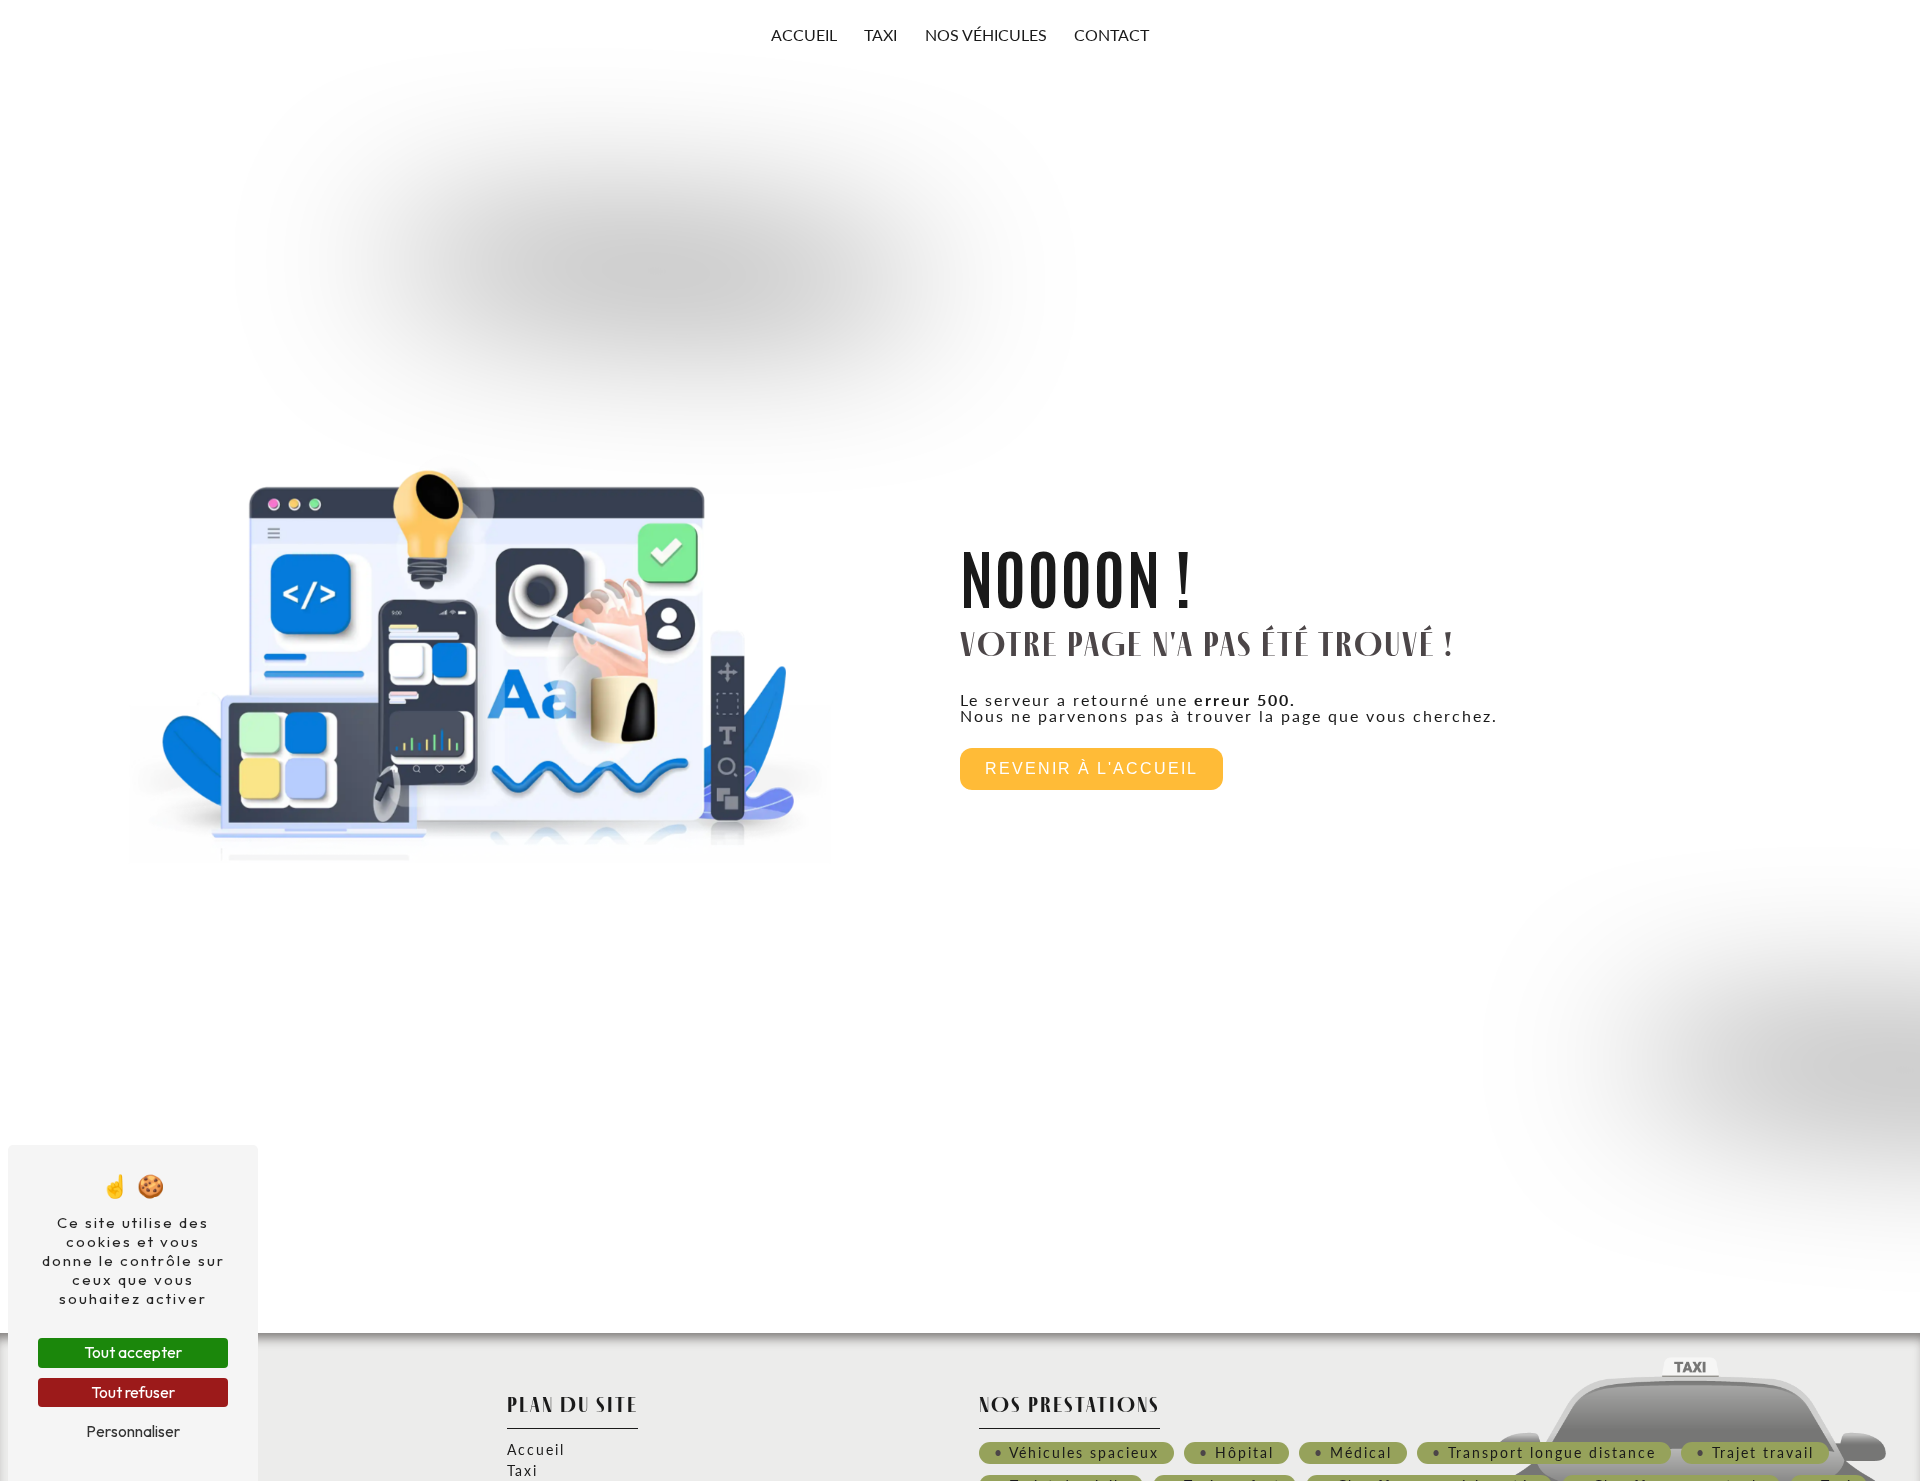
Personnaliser (133, 1431)
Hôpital (1244, 1452)
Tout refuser (133, 1392)
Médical (1361, 1452)
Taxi (880, 34)
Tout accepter (133, 1352)
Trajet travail (1763, 1452)
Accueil (804, 34)
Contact (1111, 34)
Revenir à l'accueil (1091, 768)
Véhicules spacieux (1084, 1452)
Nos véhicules (986, 34)
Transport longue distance (1552, 1452)
